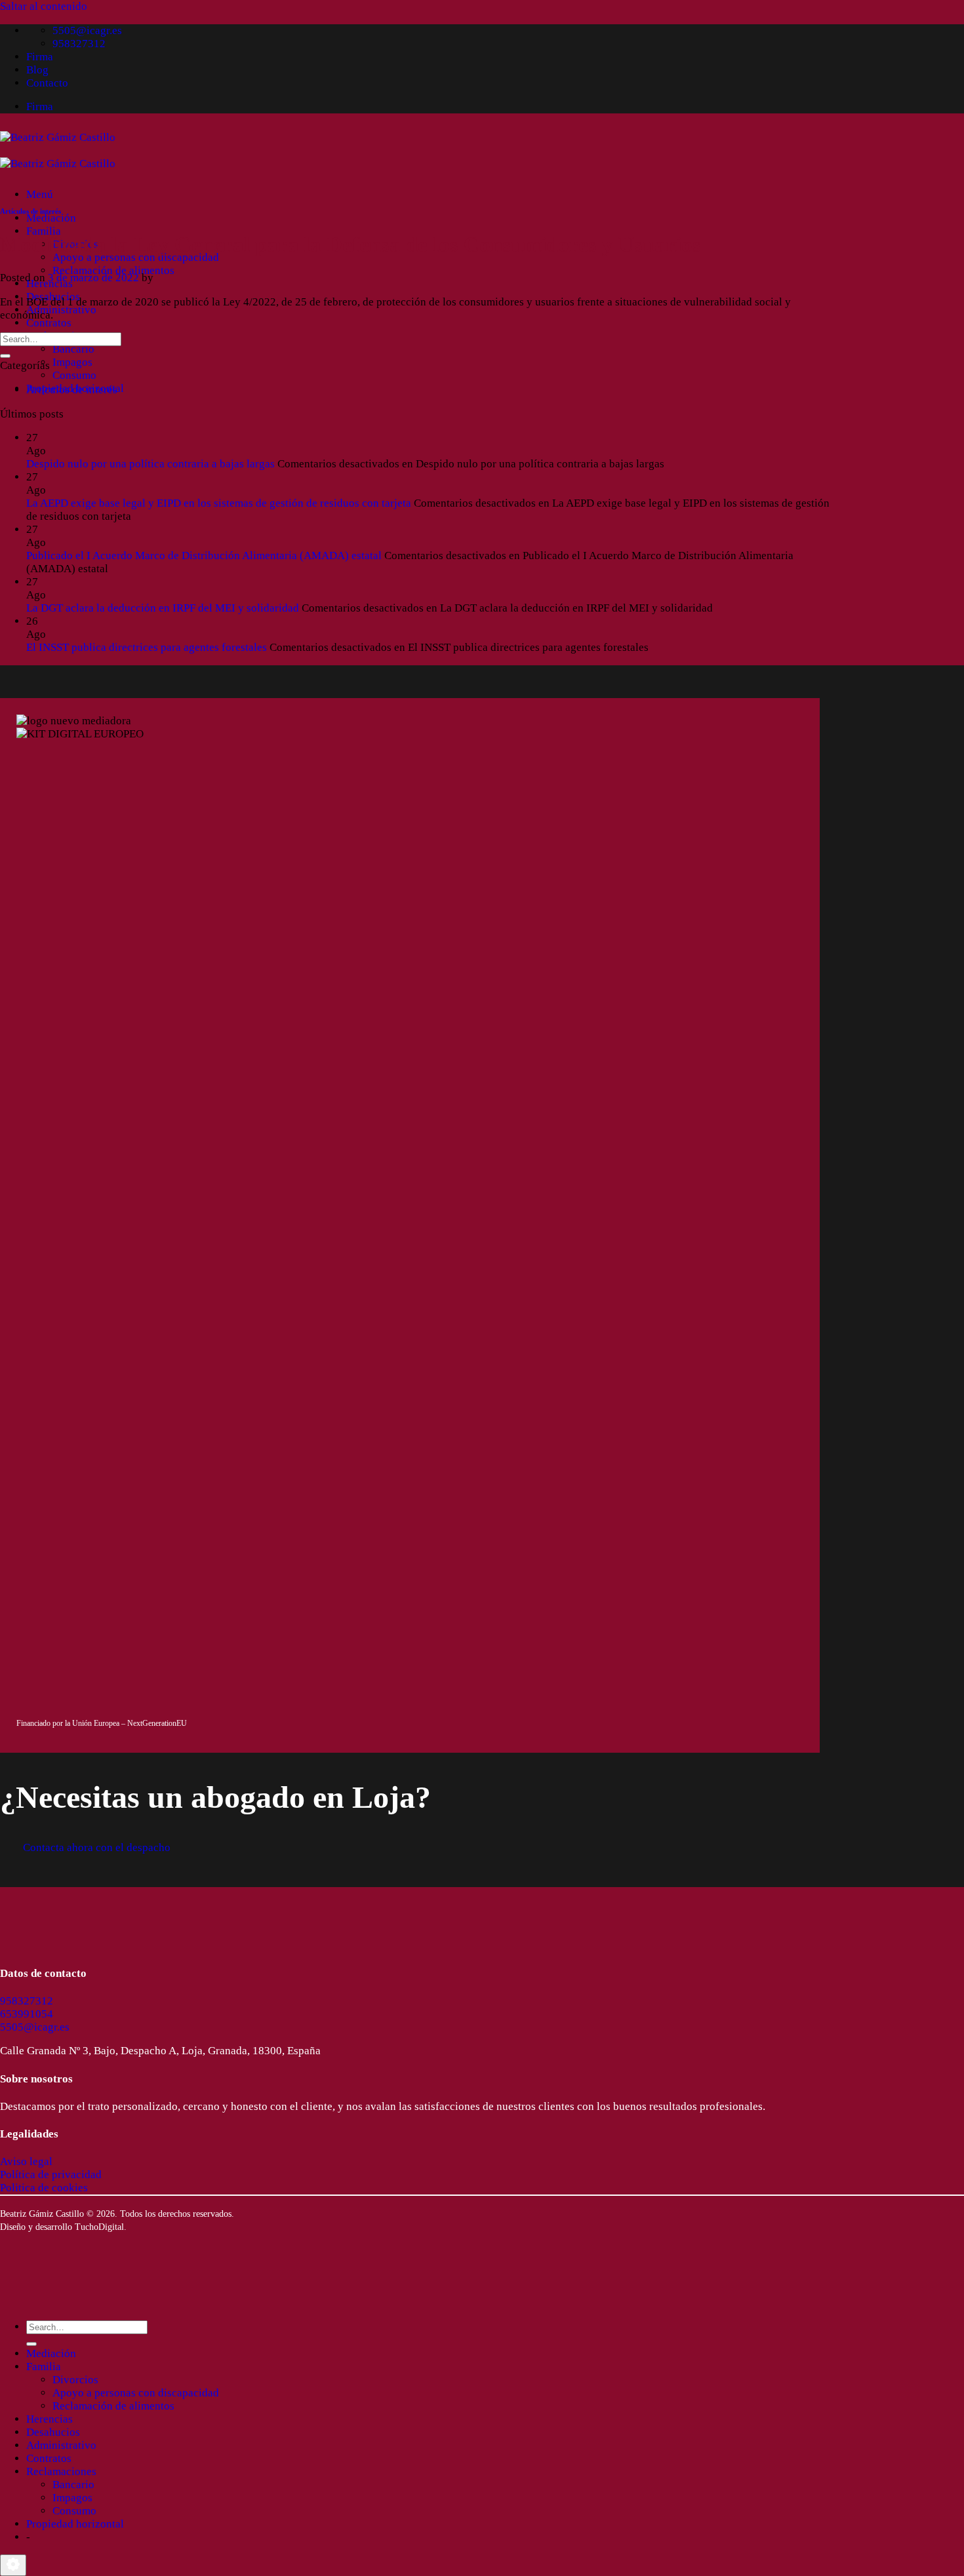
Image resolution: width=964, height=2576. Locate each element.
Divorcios (75, 2380)
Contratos (49, 323)
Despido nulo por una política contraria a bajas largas (151, 464)
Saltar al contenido (44, 6)
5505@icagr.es (35, 2027)
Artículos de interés (30, 211)
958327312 (27, 2001)
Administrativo (61, 310)
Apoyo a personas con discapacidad (136, 257)
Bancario (73, 349)
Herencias (50, 2419)
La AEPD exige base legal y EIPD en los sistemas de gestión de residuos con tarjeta (219, 503)
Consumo (74, 375)
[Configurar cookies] (13, 2565)
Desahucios (53, 2432)
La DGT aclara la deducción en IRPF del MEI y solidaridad (163, 608)
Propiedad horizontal (75, 2524)
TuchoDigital (99, 2227)
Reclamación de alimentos (113, 270)
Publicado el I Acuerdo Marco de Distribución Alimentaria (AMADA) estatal (204, 556)
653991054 (27, 2014)
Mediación (51, 218)
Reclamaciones (61, 2471)
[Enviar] (5, 356)
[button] (40, 194)
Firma (40, 57)
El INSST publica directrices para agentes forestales (147, 647)
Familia (44, 231)
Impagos (72, 362)
